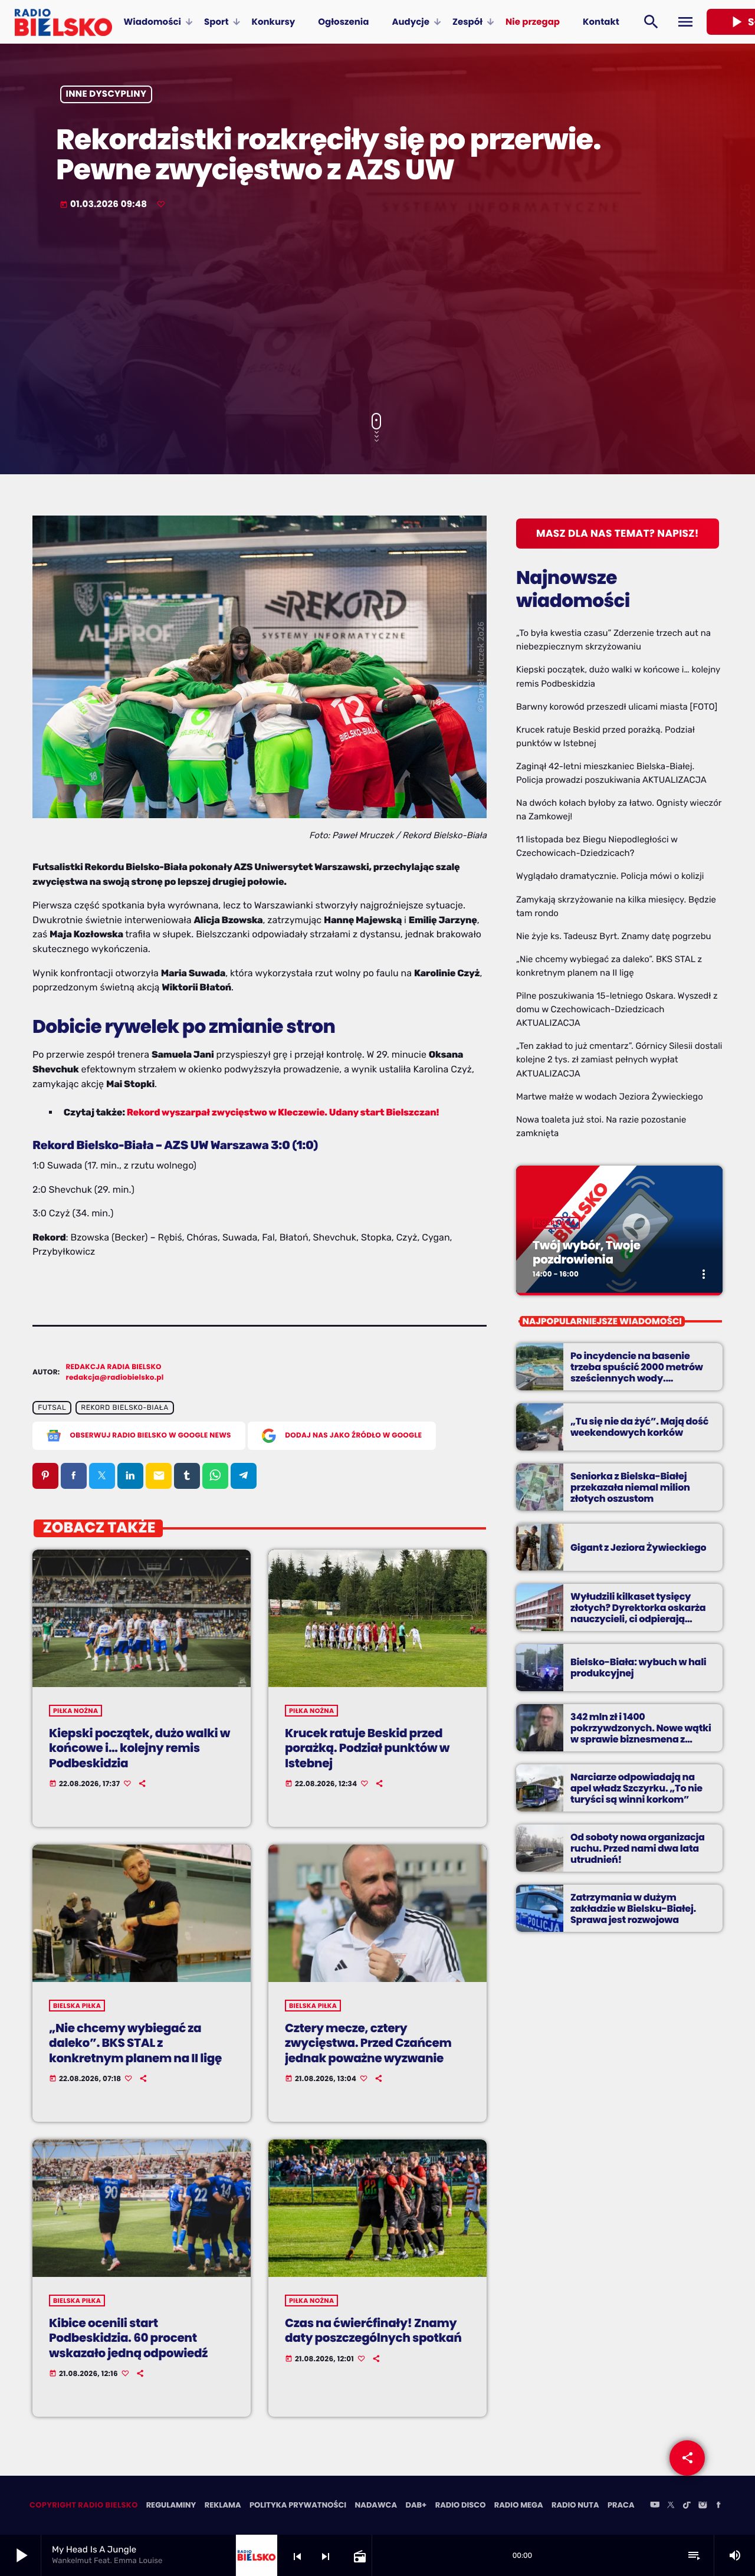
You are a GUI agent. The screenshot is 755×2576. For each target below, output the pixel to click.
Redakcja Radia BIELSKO (114, 1367)
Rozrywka (556, 1223)
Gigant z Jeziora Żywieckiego (638, 1548)
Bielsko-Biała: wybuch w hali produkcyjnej (638, 1668)
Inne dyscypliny (106, 95)
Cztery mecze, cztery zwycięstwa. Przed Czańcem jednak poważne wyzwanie (368, 2043)
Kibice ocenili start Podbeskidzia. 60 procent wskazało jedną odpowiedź (128, 2338)
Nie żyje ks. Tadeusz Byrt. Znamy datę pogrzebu (614, 936)
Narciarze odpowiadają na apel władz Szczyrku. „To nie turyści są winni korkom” (636, 1788)
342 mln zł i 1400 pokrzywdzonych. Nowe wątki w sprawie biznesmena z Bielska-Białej (641, 1734)
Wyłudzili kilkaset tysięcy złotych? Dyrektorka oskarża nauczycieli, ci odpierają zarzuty (638, 1614)
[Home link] (63, 22)
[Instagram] (703, 2506)
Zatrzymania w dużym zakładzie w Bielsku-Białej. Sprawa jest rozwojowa (633, 1909)
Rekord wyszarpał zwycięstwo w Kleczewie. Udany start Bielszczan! (283, 1112)
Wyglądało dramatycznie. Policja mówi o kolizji (610, 876)
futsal (52, 1408)
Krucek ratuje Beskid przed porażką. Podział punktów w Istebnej (367, 1748)
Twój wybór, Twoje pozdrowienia (587, 1252)
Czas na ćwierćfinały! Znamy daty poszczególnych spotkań (373, 2330)
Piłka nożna (75, 1711)
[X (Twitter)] (671, 2506)
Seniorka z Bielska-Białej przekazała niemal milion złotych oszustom (630, 1487)
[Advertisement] (377, 313)
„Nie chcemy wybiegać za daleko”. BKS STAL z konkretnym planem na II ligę (135, 2043)
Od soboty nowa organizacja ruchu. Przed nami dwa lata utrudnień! (638, 1848)
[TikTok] (687, 2506)
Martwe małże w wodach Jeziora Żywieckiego (610, 1097)
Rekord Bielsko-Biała (125, 1408)
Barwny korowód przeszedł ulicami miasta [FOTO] (617, 707)
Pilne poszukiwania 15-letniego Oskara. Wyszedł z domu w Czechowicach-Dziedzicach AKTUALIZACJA (617, 1009)
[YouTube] (655, 2506)
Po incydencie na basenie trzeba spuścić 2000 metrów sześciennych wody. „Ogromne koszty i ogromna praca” (637, 1379)
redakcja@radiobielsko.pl (115, 1378)
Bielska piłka (77, 2006)
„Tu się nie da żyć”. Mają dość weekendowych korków (639, 1427)
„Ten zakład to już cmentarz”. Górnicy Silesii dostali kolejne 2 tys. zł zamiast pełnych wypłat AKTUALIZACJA (619, 1059)
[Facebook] (718, 2506)
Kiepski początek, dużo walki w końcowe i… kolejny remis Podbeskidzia (139, 1748)
